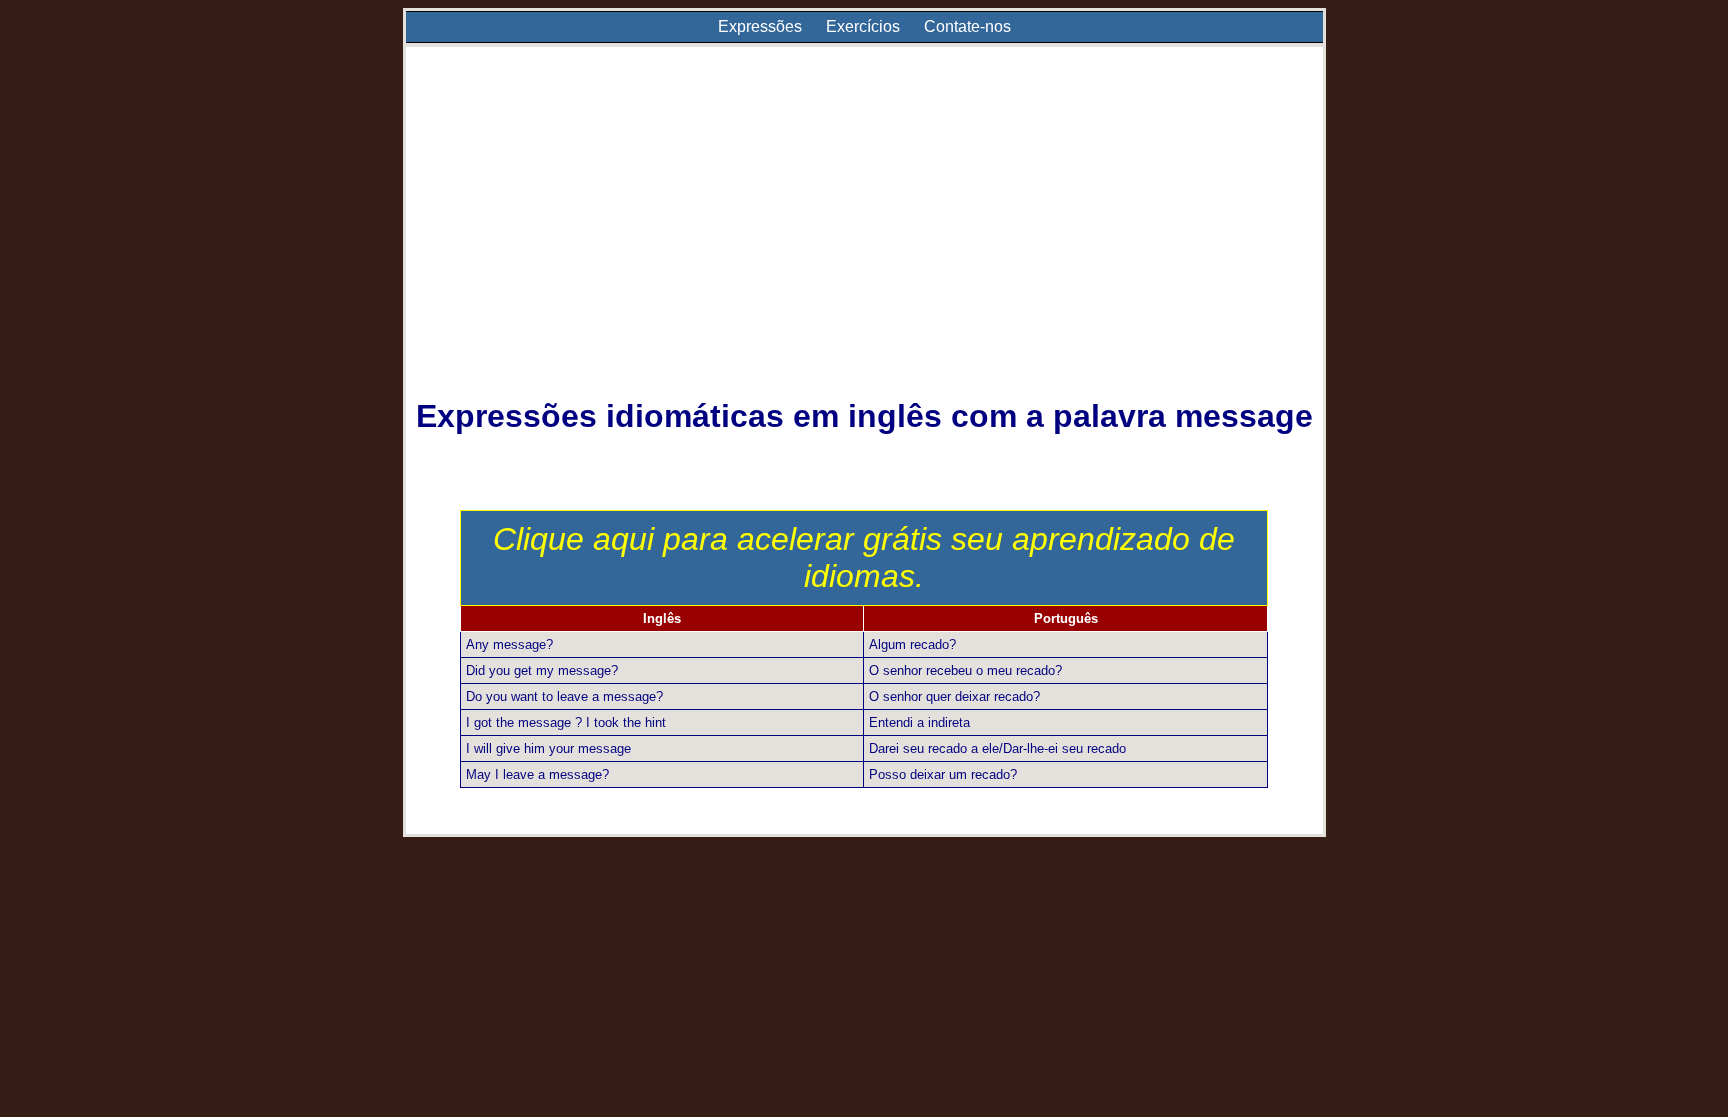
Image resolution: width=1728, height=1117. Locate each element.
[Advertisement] (864, 236)
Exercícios (863, 26)
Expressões (760, 26)
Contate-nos (967, 26)
